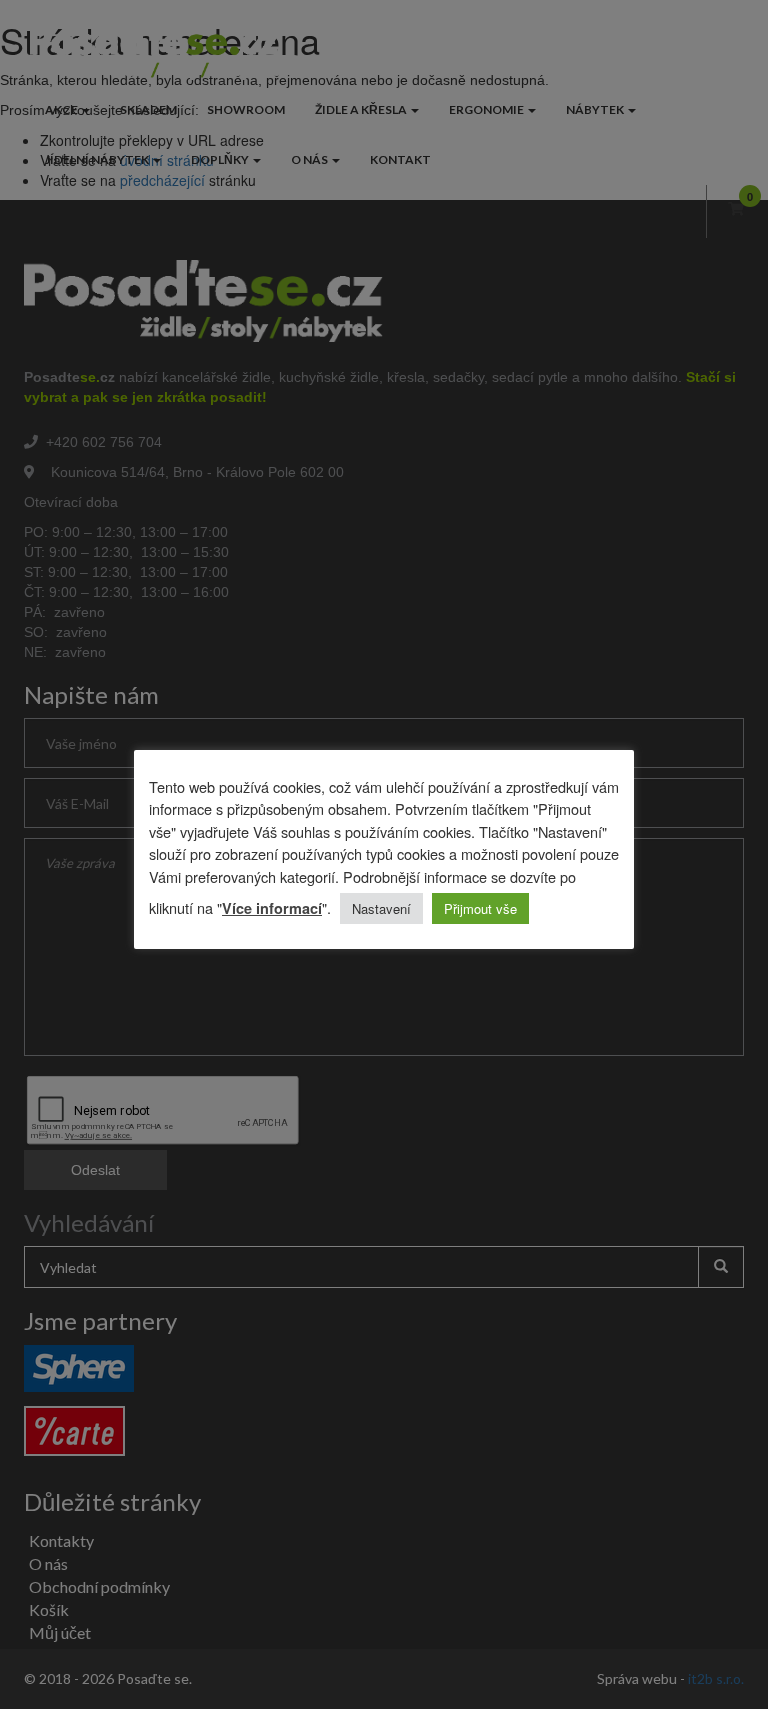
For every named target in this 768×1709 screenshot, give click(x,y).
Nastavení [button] (381, 908)
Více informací (272, 908)
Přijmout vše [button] (480, 908)
